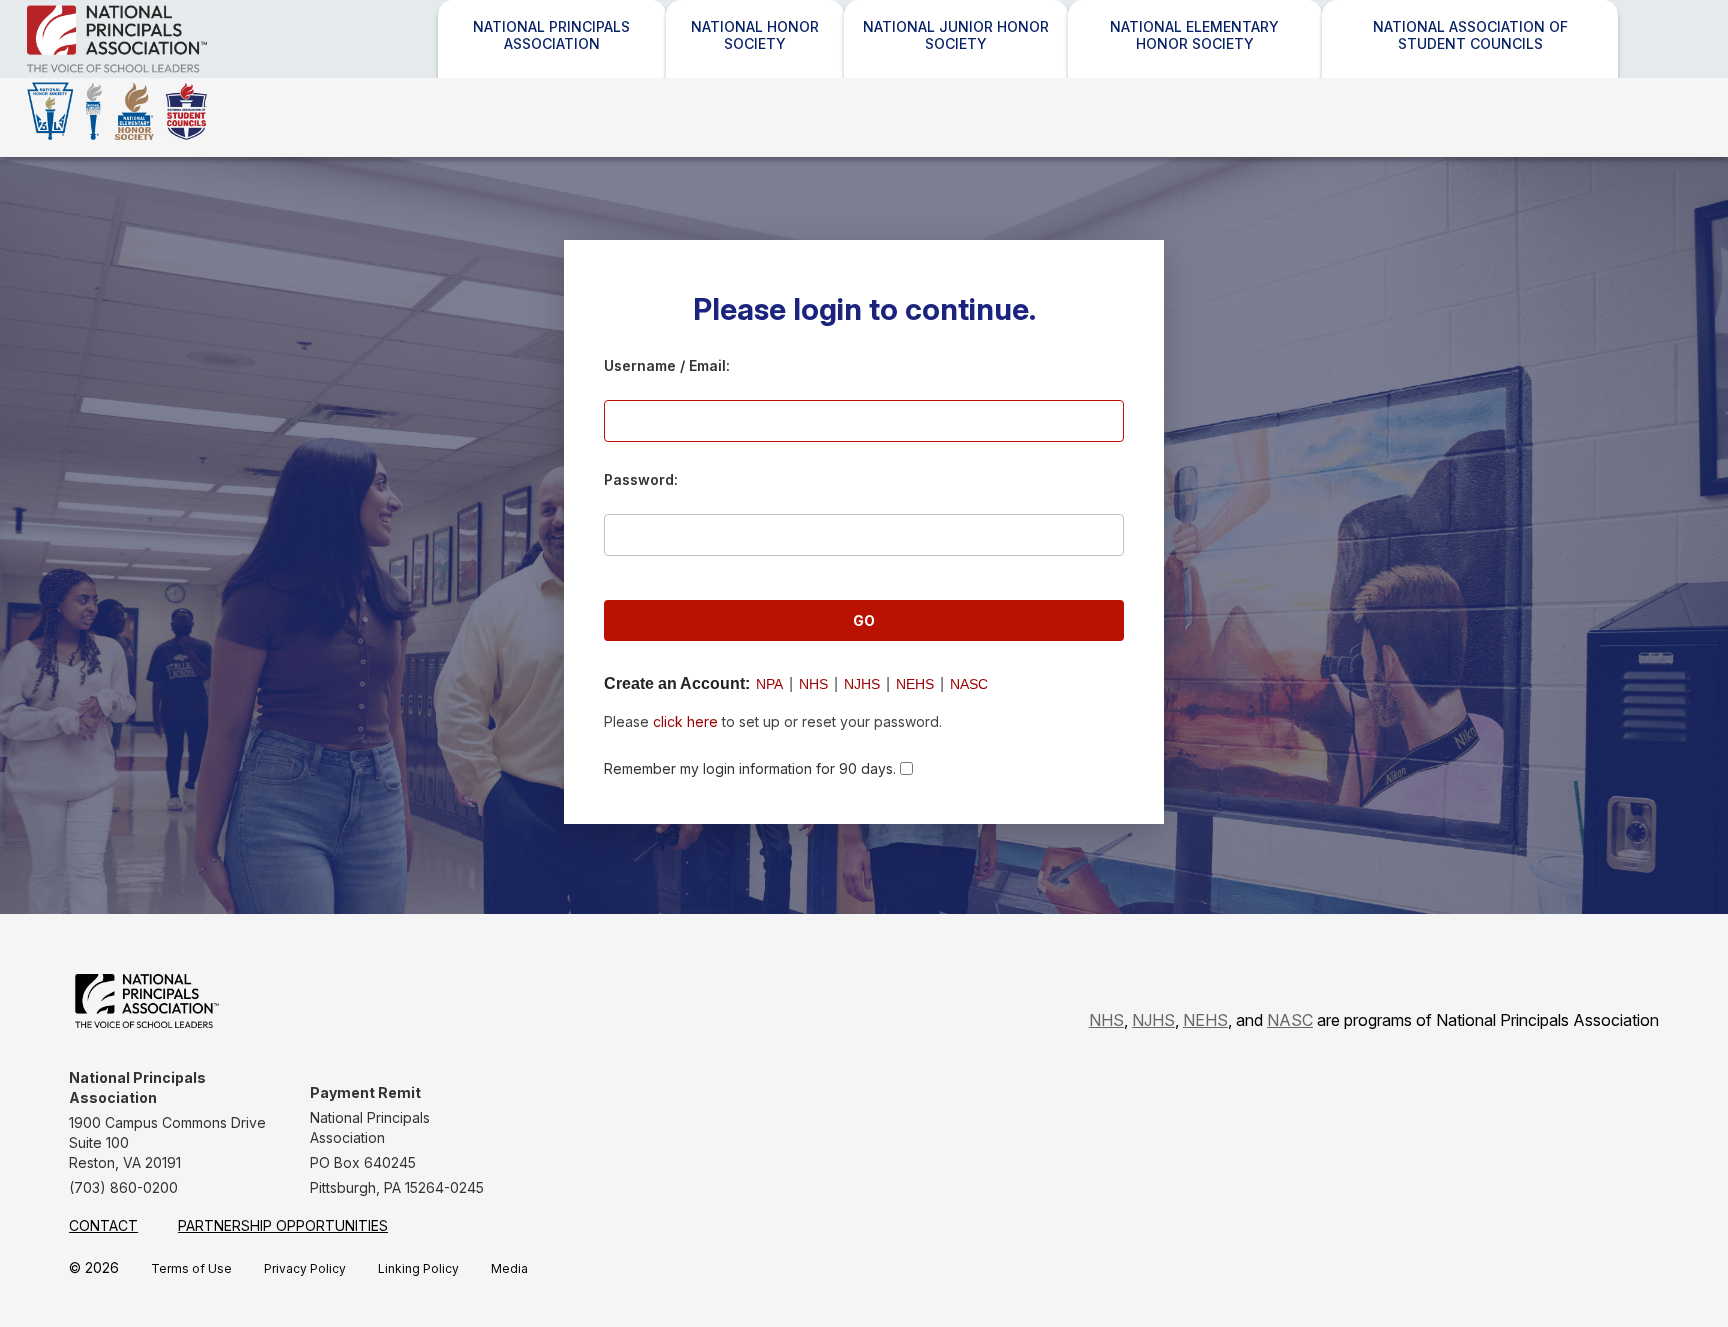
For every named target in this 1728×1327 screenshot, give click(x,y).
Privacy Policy (305, 1268)
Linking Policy (418, 1268)
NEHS (915, 684)
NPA (769, 684)
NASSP (169, 72)
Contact (103, 1225)
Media (509, 1268)
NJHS (862, 684)
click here (685, 721)
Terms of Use (191, 1268)
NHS (813, 684)
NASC (969, 684)
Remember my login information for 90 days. (750, 768)
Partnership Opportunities (283, 1225)
